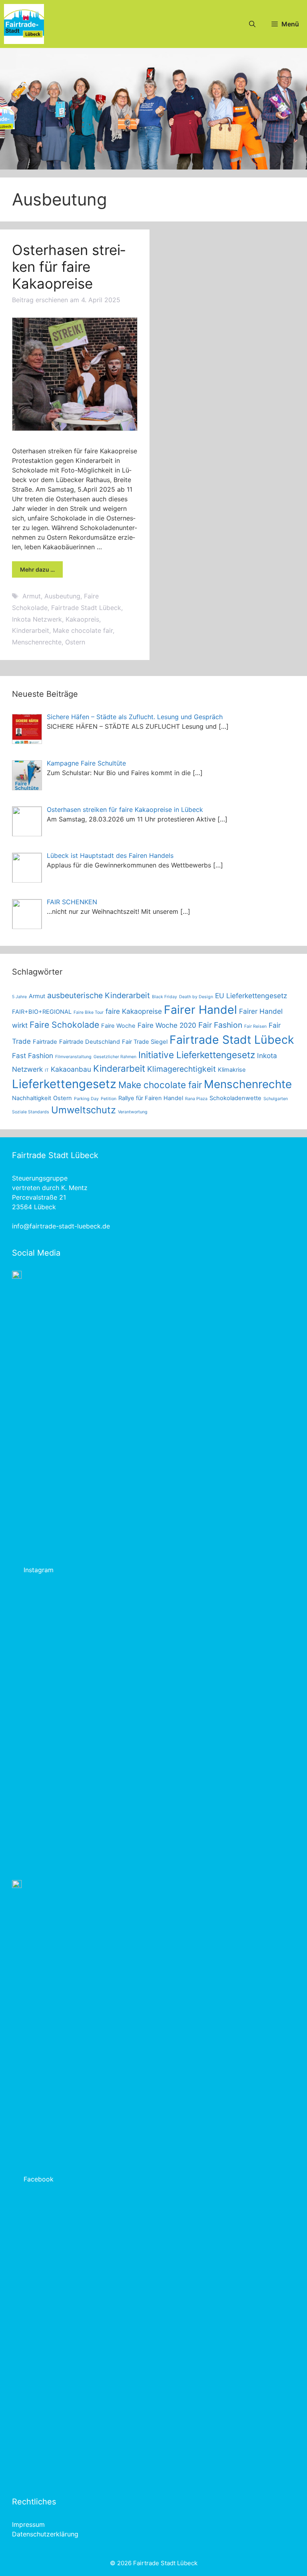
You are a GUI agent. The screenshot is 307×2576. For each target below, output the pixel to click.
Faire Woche (118, 1026)
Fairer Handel (200, 1010)
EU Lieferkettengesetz (251, 996)
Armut (32, 596)
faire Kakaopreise (134, 1011)
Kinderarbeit (31, 630)
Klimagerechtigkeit (181, 1069)
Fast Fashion (33, 1056)
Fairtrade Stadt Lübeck (86, 608)
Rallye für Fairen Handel (151, 1098)
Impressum (28, 2524)
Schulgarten (276, 1099)
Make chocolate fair (83, 630)
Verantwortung (133, 1112)
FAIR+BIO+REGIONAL (42, 1012)
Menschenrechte (37, 642)
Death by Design (196, 997)
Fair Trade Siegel (145, 1042)
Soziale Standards (31, 1112)
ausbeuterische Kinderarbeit (99, 995)
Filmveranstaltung (73, 1057)
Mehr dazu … (37, 569)
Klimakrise (232, 1070)
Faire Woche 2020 (167, 1025)
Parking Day (86, 1099)
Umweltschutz (84, 1110)
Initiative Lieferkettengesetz (197, 1055)
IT (47, 1070)
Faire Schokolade (64, 1025)
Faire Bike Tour (89, 1012)
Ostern (75, 642)
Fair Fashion (220, 1025)
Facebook (39, 2179)
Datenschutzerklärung (45, 2534)
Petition (109, 1099)
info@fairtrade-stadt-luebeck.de (61, 1226)
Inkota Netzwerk (37, 619)
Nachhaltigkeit (32, 1098)
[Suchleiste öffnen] (252, 24)
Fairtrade (45, 1042)
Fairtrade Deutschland (90, 1042)
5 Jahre (19, 997)
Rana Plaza (196, 1099)
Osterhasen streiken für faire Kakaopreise (69, 267)
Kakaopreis (82, 619)
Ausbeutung (62, 596)
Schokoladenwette (235, 1098)
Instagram (39, 1570)
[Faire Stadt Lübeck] (24, 24)
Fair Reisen (255, 1026)
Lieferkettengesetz (64, 1084)
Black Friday (164, 997)
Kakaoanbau (71, 1069)
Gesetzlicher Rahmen (115, 1057)
